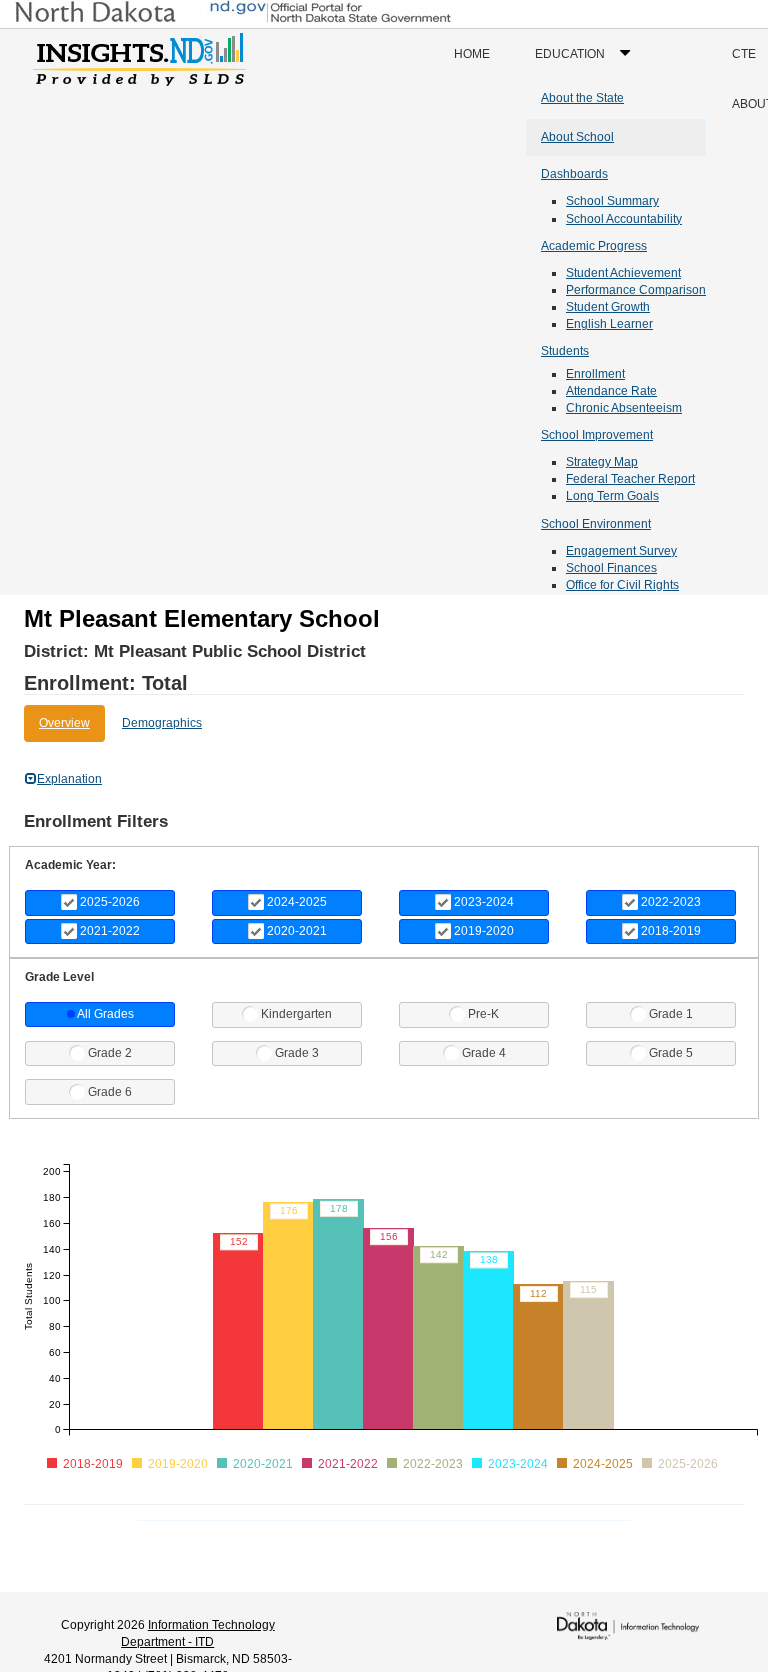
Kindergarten (296, 1014)
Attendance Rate (611, 391)
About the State (582, 98)
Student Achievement (623, 273)
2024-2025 (297, 902)
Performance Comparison (636, 290)
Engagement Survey (621, 551)
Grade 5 (671, 1053)
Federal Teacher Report (630, 479)
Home (472, 54)
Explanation (69, 779)
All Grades (105, 1014)
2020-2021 (297, 931)
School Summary (612, 201)
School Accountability (624, 219)
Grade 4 (484, 1053)
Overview (64, 723)
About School (577, 137)
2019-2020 (484, 931)
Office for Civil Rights (622, 585)
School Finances (611, 568)
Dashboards (574, 174)
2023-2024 (484, 902)
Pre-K (483, 1014)
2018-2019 (671, 931)
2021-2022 (110, 931)
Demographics (162, 723)
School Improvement (597, 435)
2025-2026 (110, 902)
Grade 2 (110, 1053)
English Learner (609, 324)
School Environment (596, 524)
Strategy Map (602, 462)
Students (565, 351)
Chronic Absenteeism (624, 408)
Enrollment (595, 374)
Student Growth (608, 307)
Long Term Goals (612, 496)
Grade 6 (110, 1092)
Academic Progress (594, 246)
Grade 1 (671, 1014)
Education (587, 62)
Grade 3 (297, 1053)
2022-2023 (671, 902)
